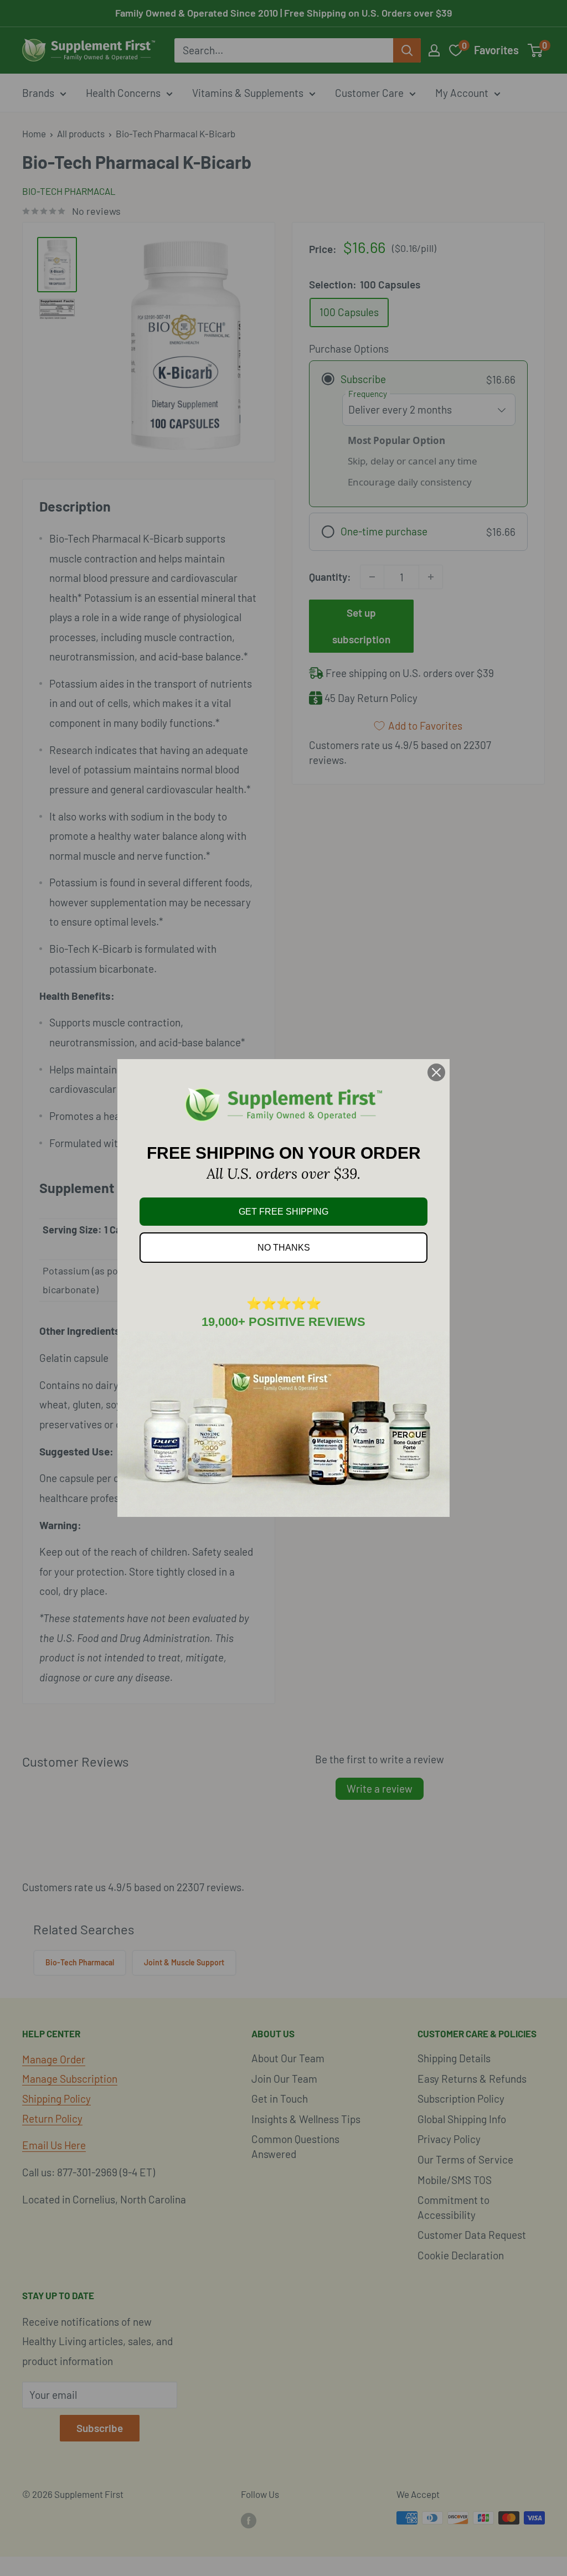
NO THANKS (284, 1248)
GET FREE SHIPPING (283, 1212)
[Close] (436, 1072)
